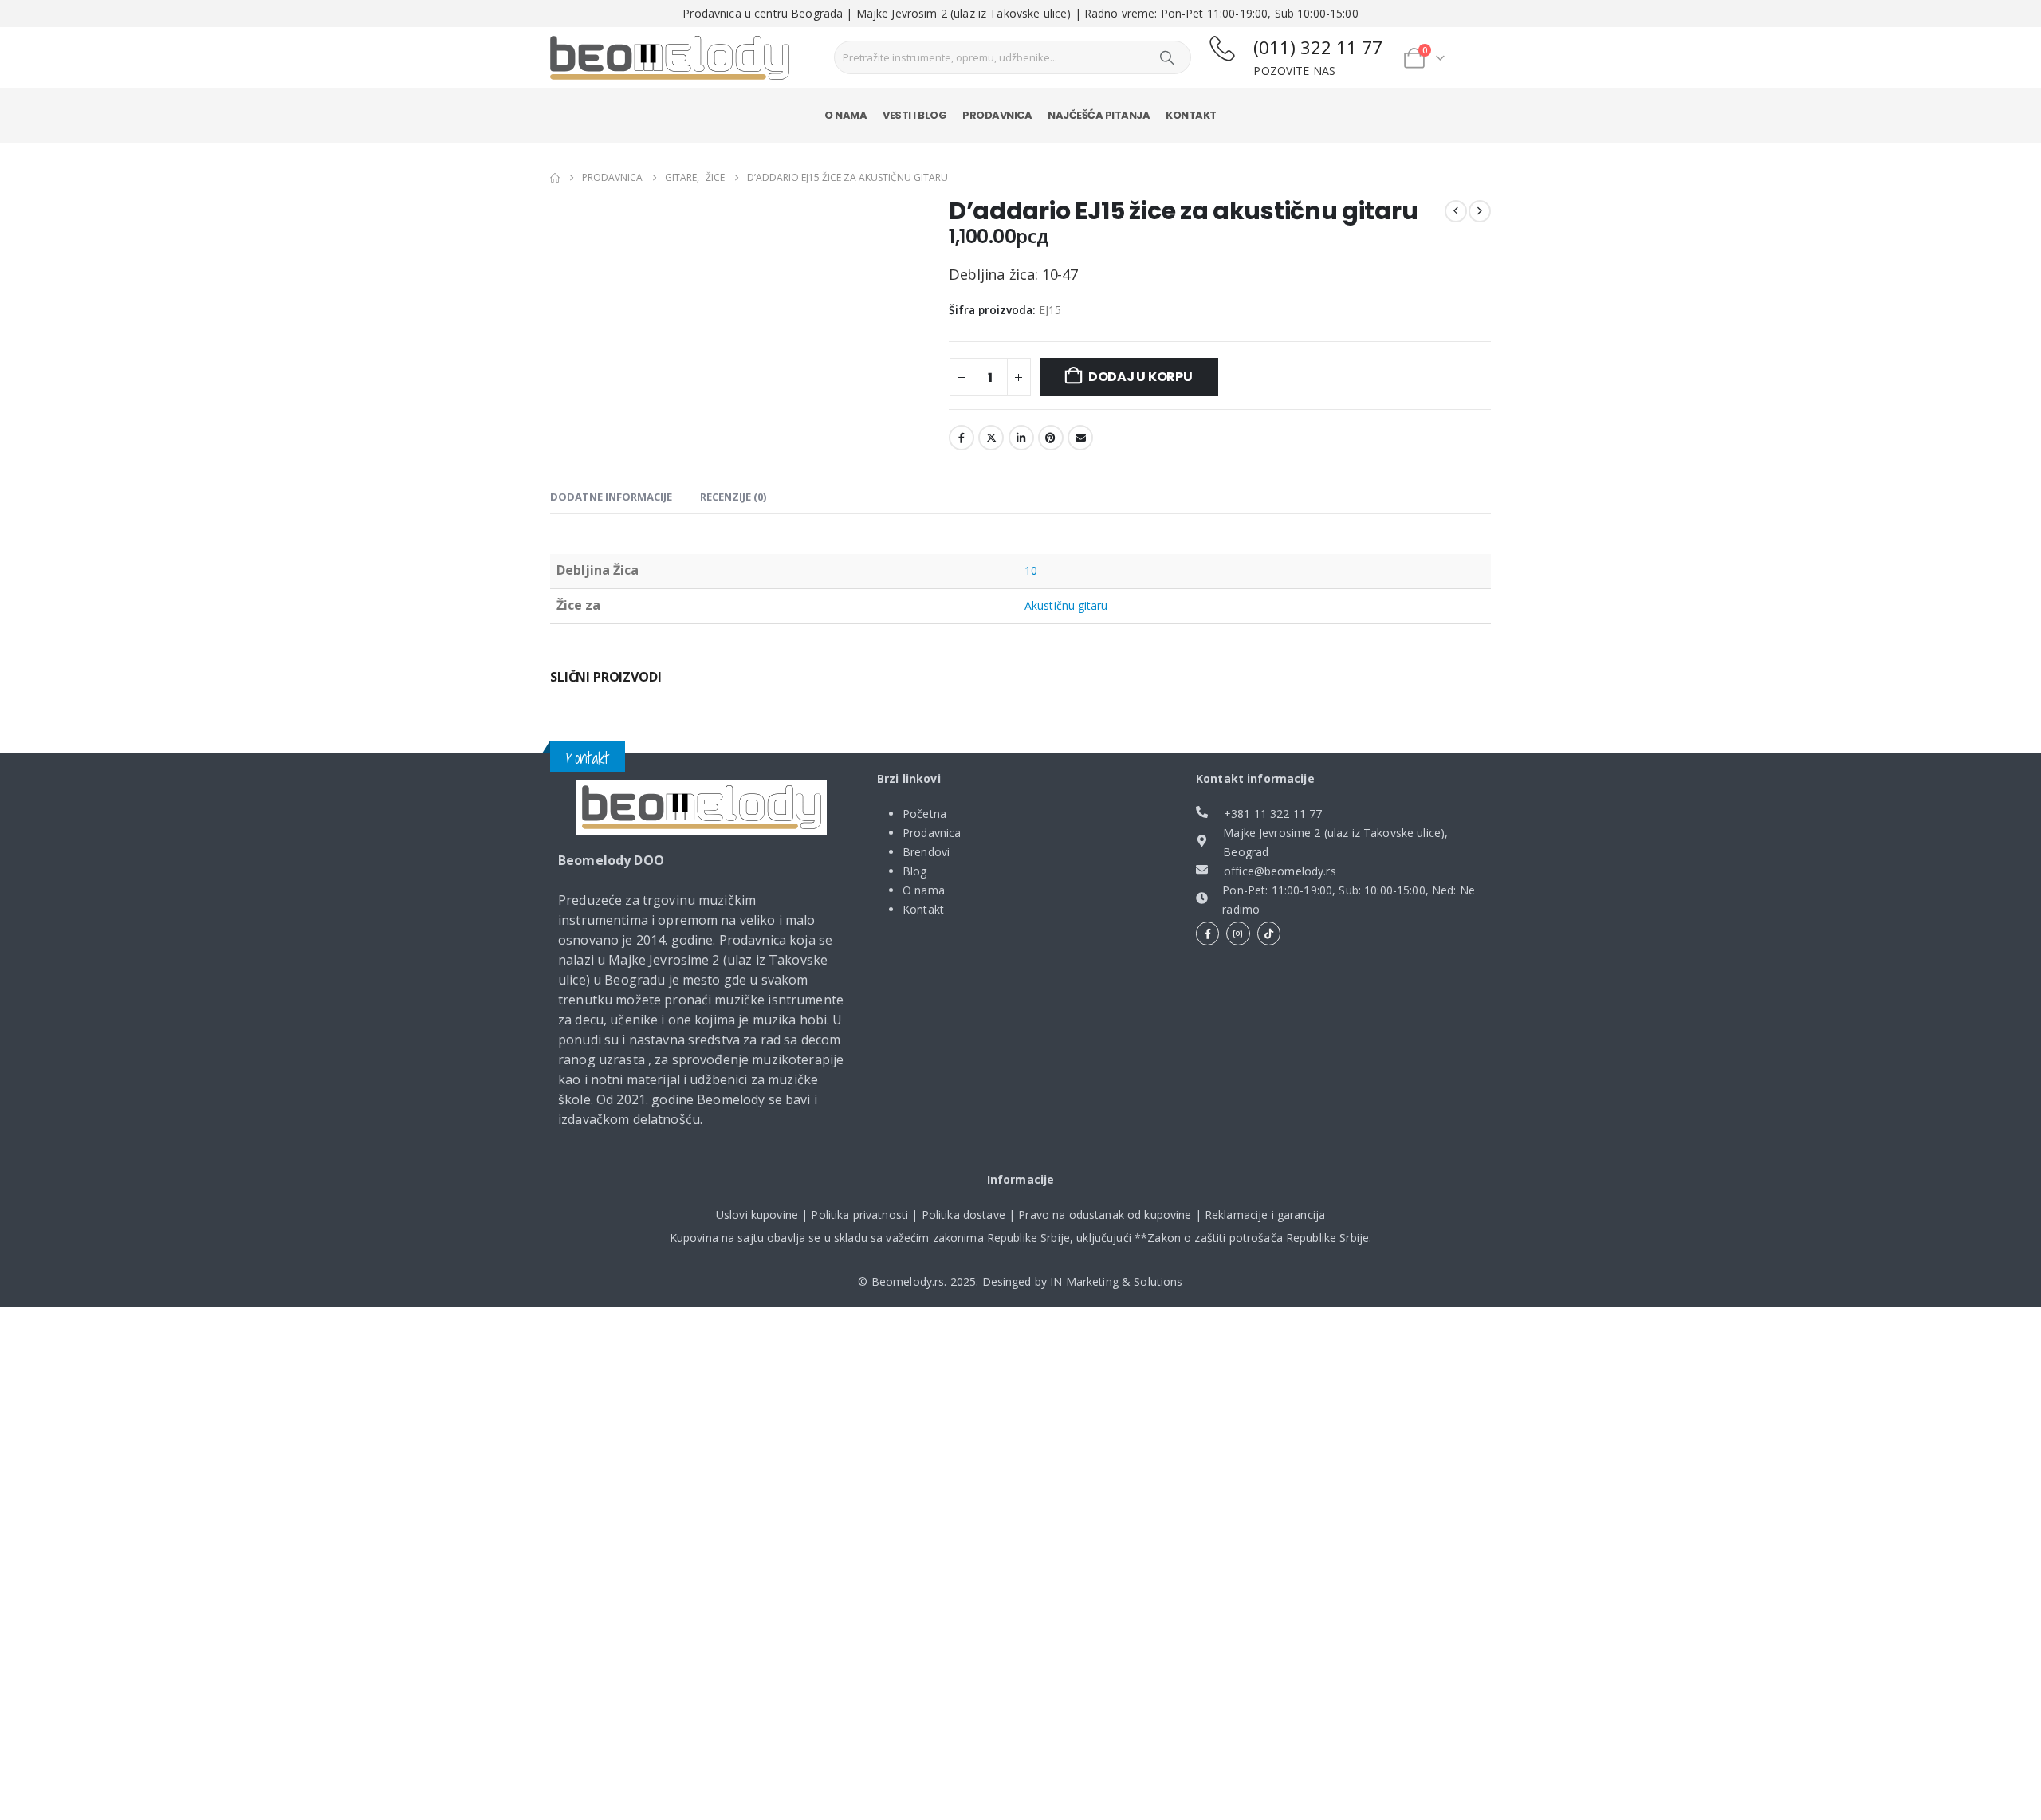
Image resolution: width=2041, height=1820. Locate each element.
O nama (846, 115)
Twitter (991, 438)
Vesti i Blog (914, 115)
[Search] (1167, 57)
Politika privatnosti (859, 1215)
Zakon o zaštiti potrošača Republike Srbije (1258, 1238)
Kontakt (1191, 115)
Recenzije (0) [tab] (733, 497)
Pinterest (1051, 438)
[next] (1480, 211)
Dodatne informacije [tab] (611, 497)
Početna (924, 814)
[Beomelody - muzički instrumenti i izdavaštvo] (702, 808)
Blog (915, 871)
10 (1031, 570)
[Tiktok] (1269, 933)
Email (1080, 438)
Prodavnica (997, 115)
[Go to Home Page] (555, 178)
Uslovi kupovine (757, 1215)
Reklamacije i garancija (1265, 1215)
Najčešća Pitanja (1099, 115)
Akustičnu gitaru (1066, 605)
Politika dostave (963, 1215)
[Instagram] (1238, 933)
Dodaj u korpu (1140, 377)
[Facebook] (1207, 933)
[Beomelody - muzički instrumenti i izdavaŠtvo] (670, 58)
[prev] (1456, 211)
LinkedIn (1021, 438)
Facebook (962, 438)
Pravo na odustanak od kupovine (1105, 1215)
